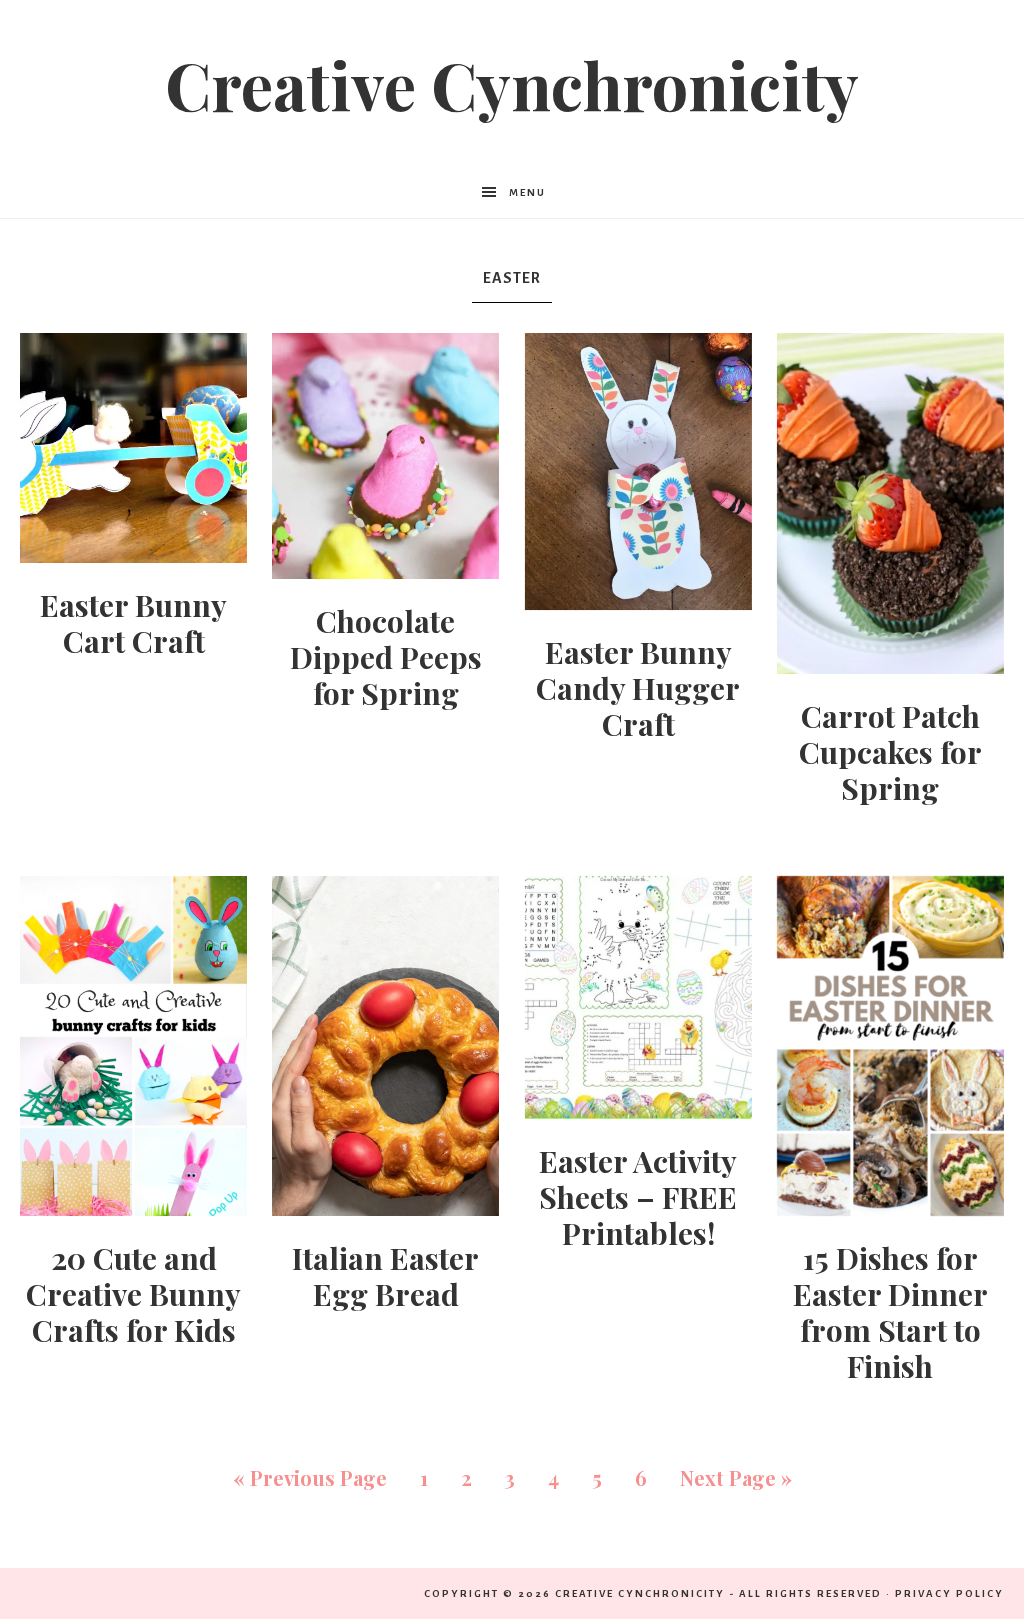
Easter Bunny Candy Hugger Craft (638, 688)
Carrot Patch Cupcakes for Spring (890, 752)
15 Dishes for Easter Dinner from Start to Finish (890, 1312)
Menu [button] (527, 192)
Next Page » (736, 1477)
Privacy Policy (949, 1593)
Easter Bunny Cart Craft (133, 623)
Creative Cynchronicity (512, 84)
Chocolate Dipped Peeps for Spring (386, 657)
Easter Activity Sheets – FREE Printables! (638, 1197)
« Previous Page (310, 1477)
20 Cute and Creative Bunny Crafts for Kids (133, 1294)
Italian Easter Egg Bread (385, 1276)
